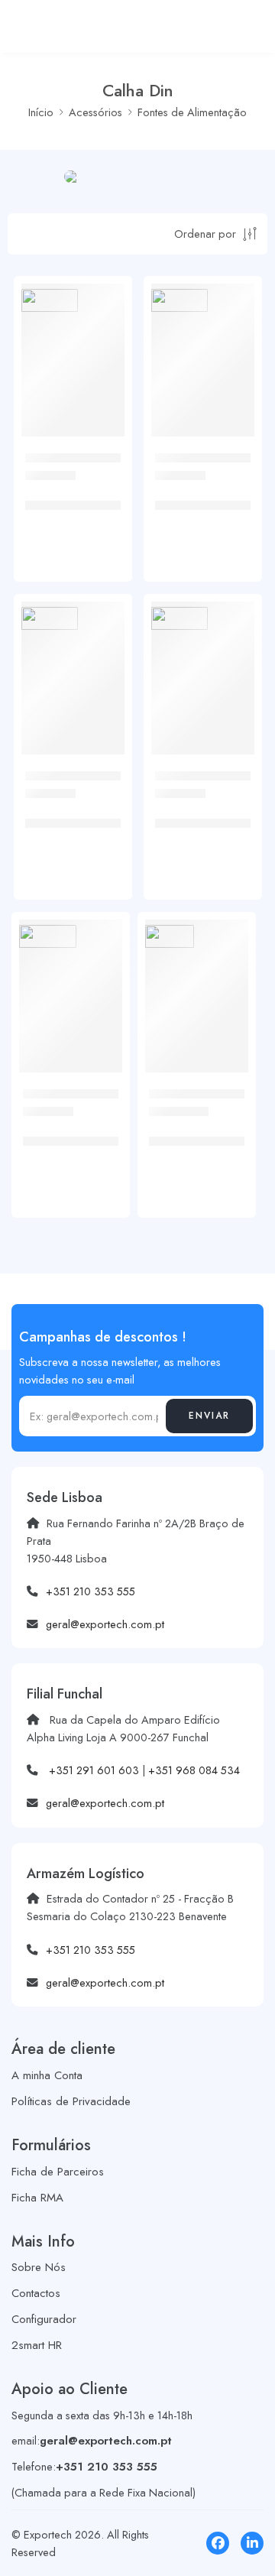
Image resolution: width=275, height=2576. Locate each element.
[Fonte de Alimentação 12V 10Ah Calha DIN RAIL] (73, 653)
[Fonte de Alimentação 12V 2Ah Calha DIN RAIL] (73, 335)
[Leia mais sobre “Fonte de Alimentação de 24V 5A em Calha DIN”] (99, 1069)
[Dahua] (170, 937)
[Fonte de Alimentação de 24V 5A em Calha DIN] (71, 971)
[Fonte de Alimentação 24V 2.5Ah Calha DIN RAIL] (203, 653)
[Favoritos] (109, 360)
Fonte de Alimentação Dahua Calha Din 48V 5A (191, 1142)
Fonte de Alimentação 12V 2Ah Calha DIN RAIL (68, 506)
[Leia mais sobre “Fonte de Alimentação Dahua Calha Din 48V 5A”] (225, 1069)
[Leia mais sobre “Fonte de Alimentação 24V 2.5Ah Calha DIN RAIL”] (231, 751)
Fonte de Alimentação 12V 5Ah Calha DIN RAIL (197, 506)
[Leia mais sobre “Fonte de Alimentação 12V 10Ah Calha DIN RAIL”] (102, 751)
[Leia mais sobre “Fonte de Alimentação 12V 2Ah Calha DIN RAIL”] (102, 433)
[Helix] (50, 301)
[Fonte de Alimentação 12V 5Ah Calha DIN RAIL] (203, 335)
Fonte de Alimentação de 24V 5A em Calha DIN (67, 1142)
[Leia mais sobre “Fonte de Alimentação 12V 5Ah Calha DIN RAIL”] (231, 433)
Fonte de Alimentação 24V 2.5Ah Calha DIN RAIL (198, 824)
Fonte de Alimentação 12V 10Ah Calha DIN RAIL (68, 824)
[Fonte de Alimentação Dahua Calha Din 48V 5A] (197, 971)
